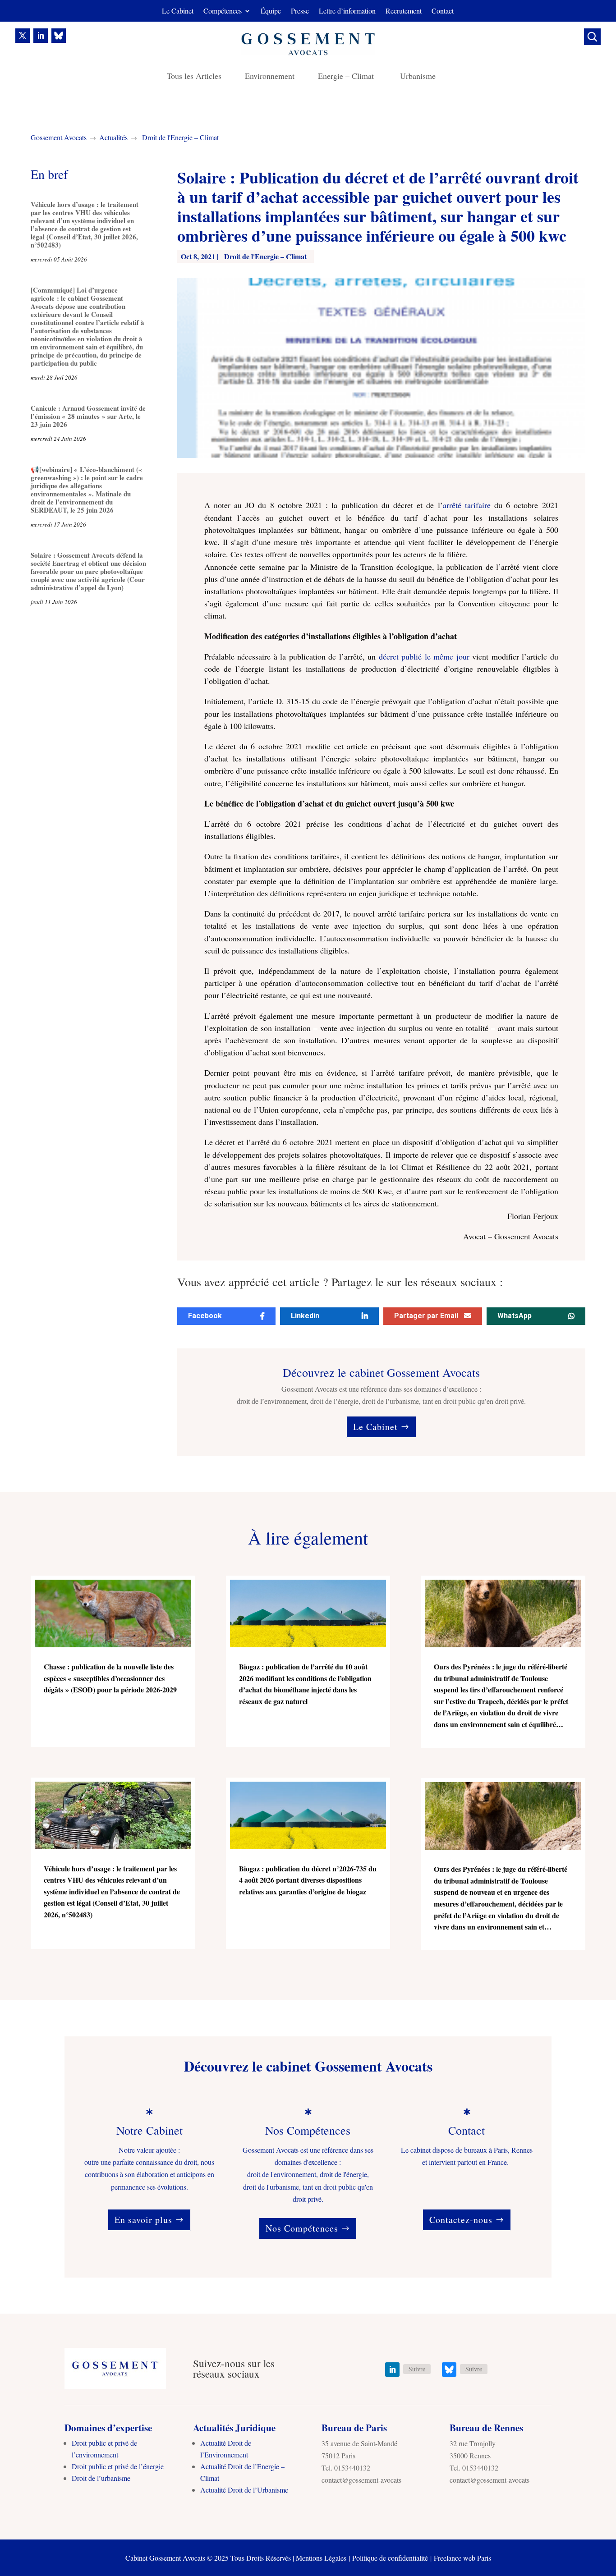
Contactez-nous (461, 2220)
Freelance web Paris (462, 2558)
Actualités (113, 137)
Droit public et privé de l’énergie (118, 2466)
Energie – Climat (347, 77)
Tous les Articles (194, 77)
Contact (443, 11)
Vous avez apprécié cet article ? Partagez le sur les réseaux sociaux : (340, 1283)
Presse (300, 11)
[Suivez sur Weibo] (59, 36)
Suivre (417, 2369)
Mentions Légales (321, 2558)
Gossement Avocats (59, 137)
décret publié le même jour (423, 656)
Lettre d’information (347, 11)
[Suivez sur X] (23, 36)
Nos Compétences (302, 2228)
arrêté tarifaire (467, 505)
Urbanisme (418, 77)
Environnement (270, 77)
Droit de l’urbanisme (101, 2478)
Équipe (271, 11)
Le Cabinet (178, 11)
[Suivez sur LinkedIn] (41, 36)
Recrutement (404, 11)
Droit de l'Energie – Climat (180, 137)
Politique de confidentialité (390, 2558)
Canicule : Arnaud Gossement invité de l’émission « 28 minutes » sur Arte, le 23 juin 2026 (88, 416)
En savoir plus (143, 2220)
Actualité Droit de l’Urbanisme (244, 2490)
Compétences (223, 11)
